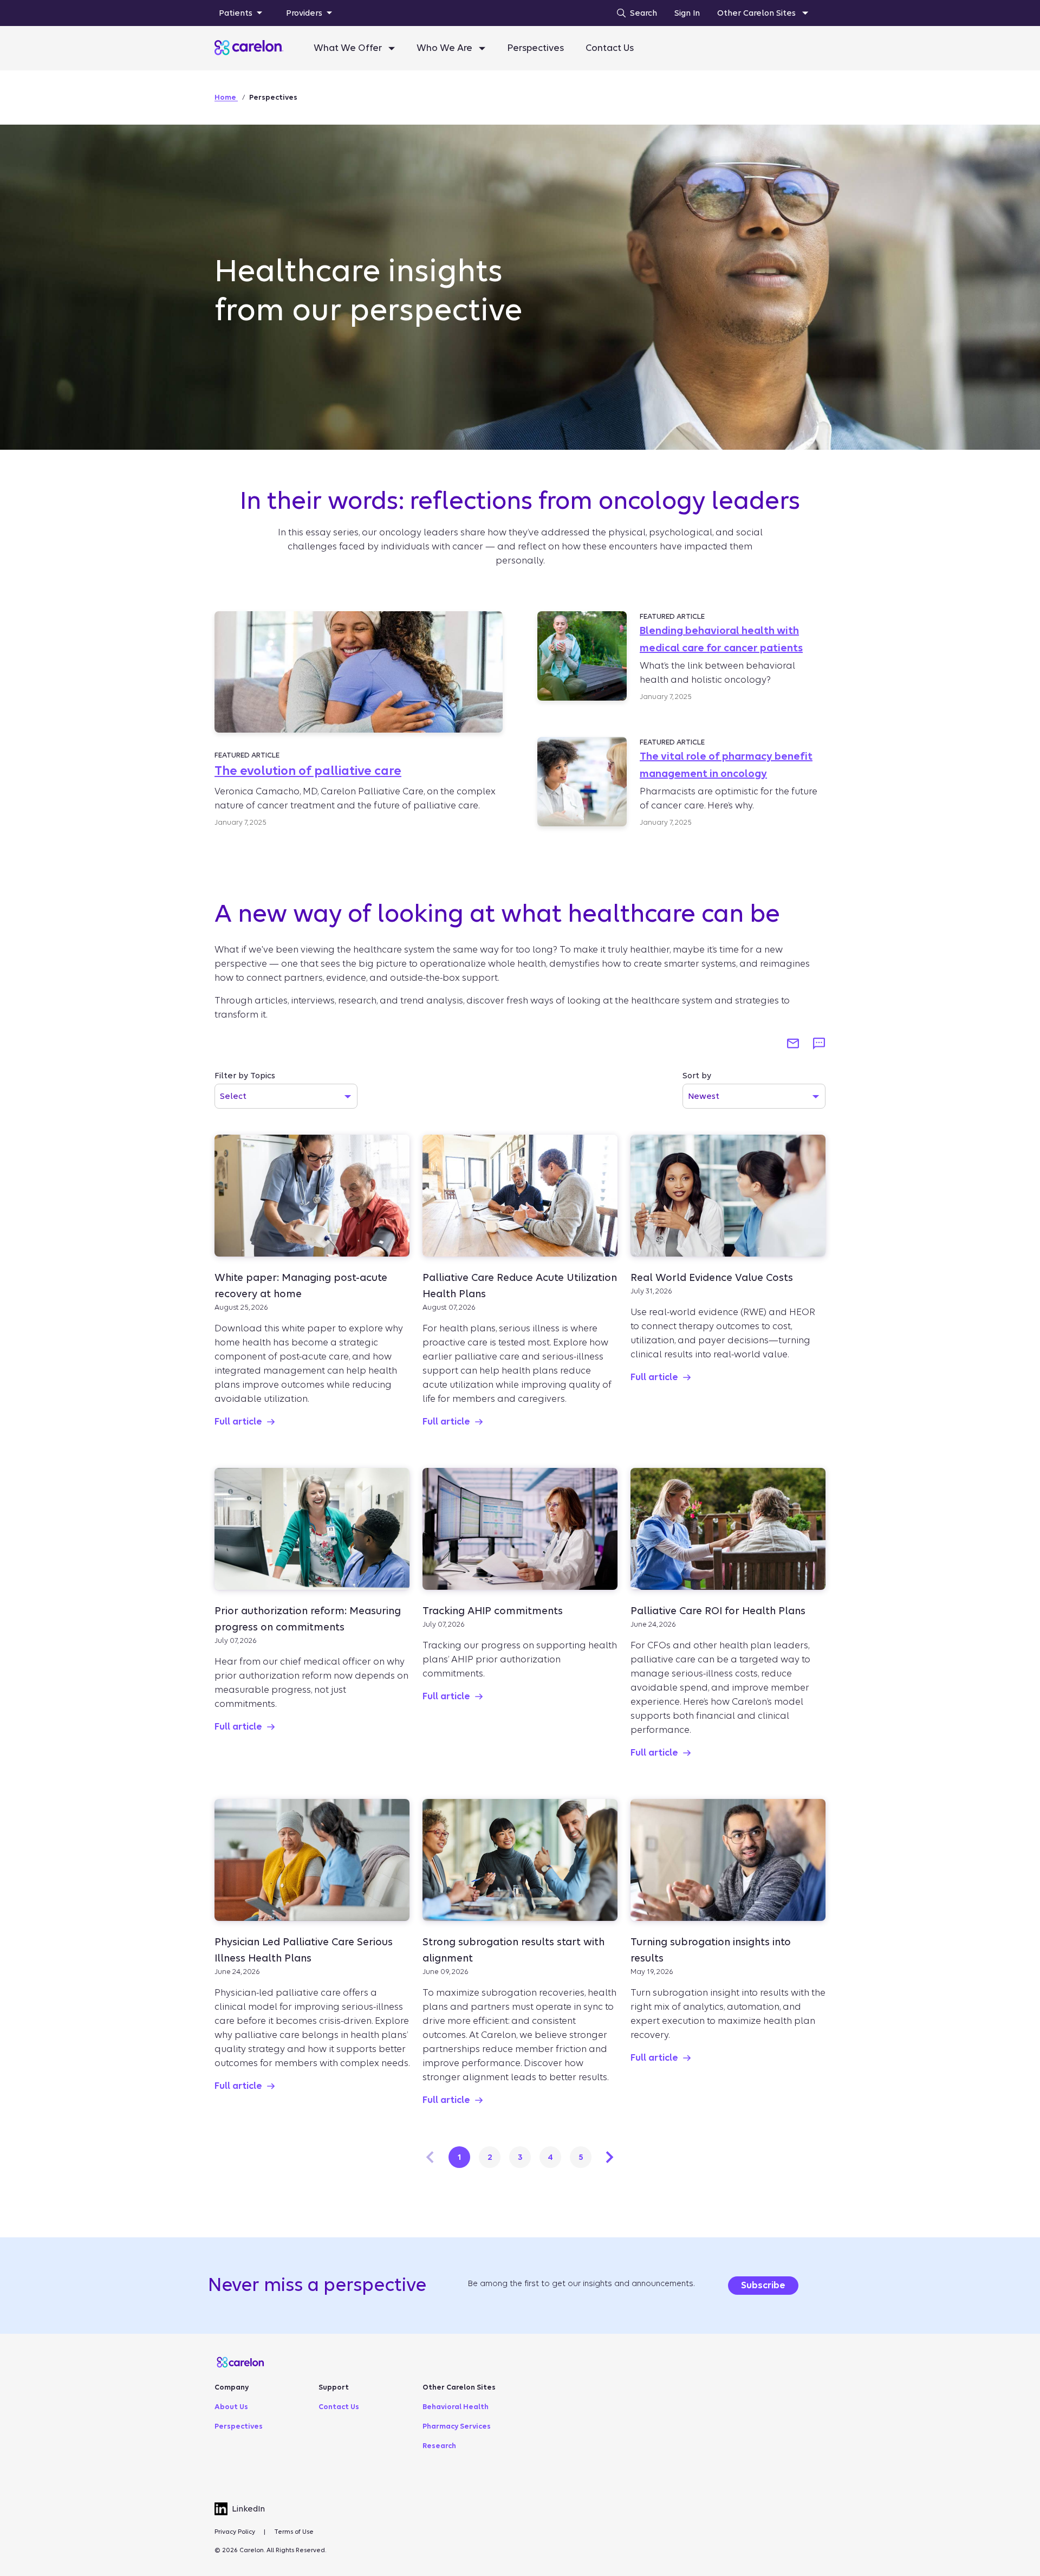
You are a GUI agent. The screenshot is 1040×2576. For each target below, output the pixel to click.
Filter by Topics (245, 1076)
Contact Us (610, 48)
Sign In (687, 13)
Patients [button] (236, 13)
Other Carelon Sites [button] (758, 13)
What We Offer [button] (349, 48)
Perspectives (535, 48)
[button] (793, 1044)
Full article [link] (238, 1422)
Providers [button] (304, 13)
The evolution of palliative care (308, 771)
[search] (634, 13)
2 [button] (490, 2157)
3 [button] (520, 2157)
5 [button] (581, 2157)
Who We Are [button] (446, 48)
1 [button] (460, 2157)
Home (226, 97)
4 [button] (550, 2157)
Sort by (697, 1076)
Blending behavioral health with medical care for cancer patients (721, 639)
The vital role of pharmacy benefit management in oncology (726, 765)
